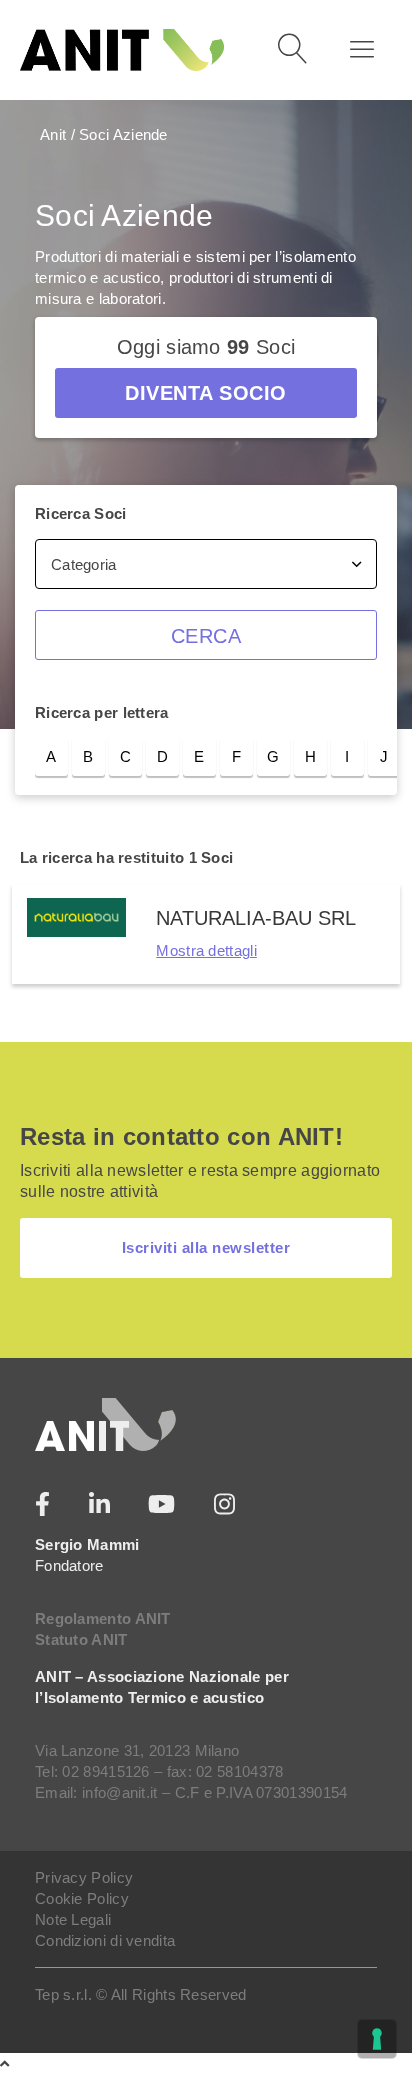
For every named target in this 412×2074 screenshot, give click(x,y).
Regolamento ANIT (103, 1618)
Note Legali (73, 1919)
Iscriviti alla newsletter (206, 1247)
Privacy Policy (84, 1877)
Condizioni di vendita (105, 1940)
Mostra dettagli (206, 950)
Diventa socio (206, 393)
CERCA (206, 636)
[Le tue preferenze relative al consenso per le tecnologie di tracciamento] (377, 2039)
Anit (53, 134)
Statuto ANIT (81, 1639)
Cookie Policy (82, 1898)
